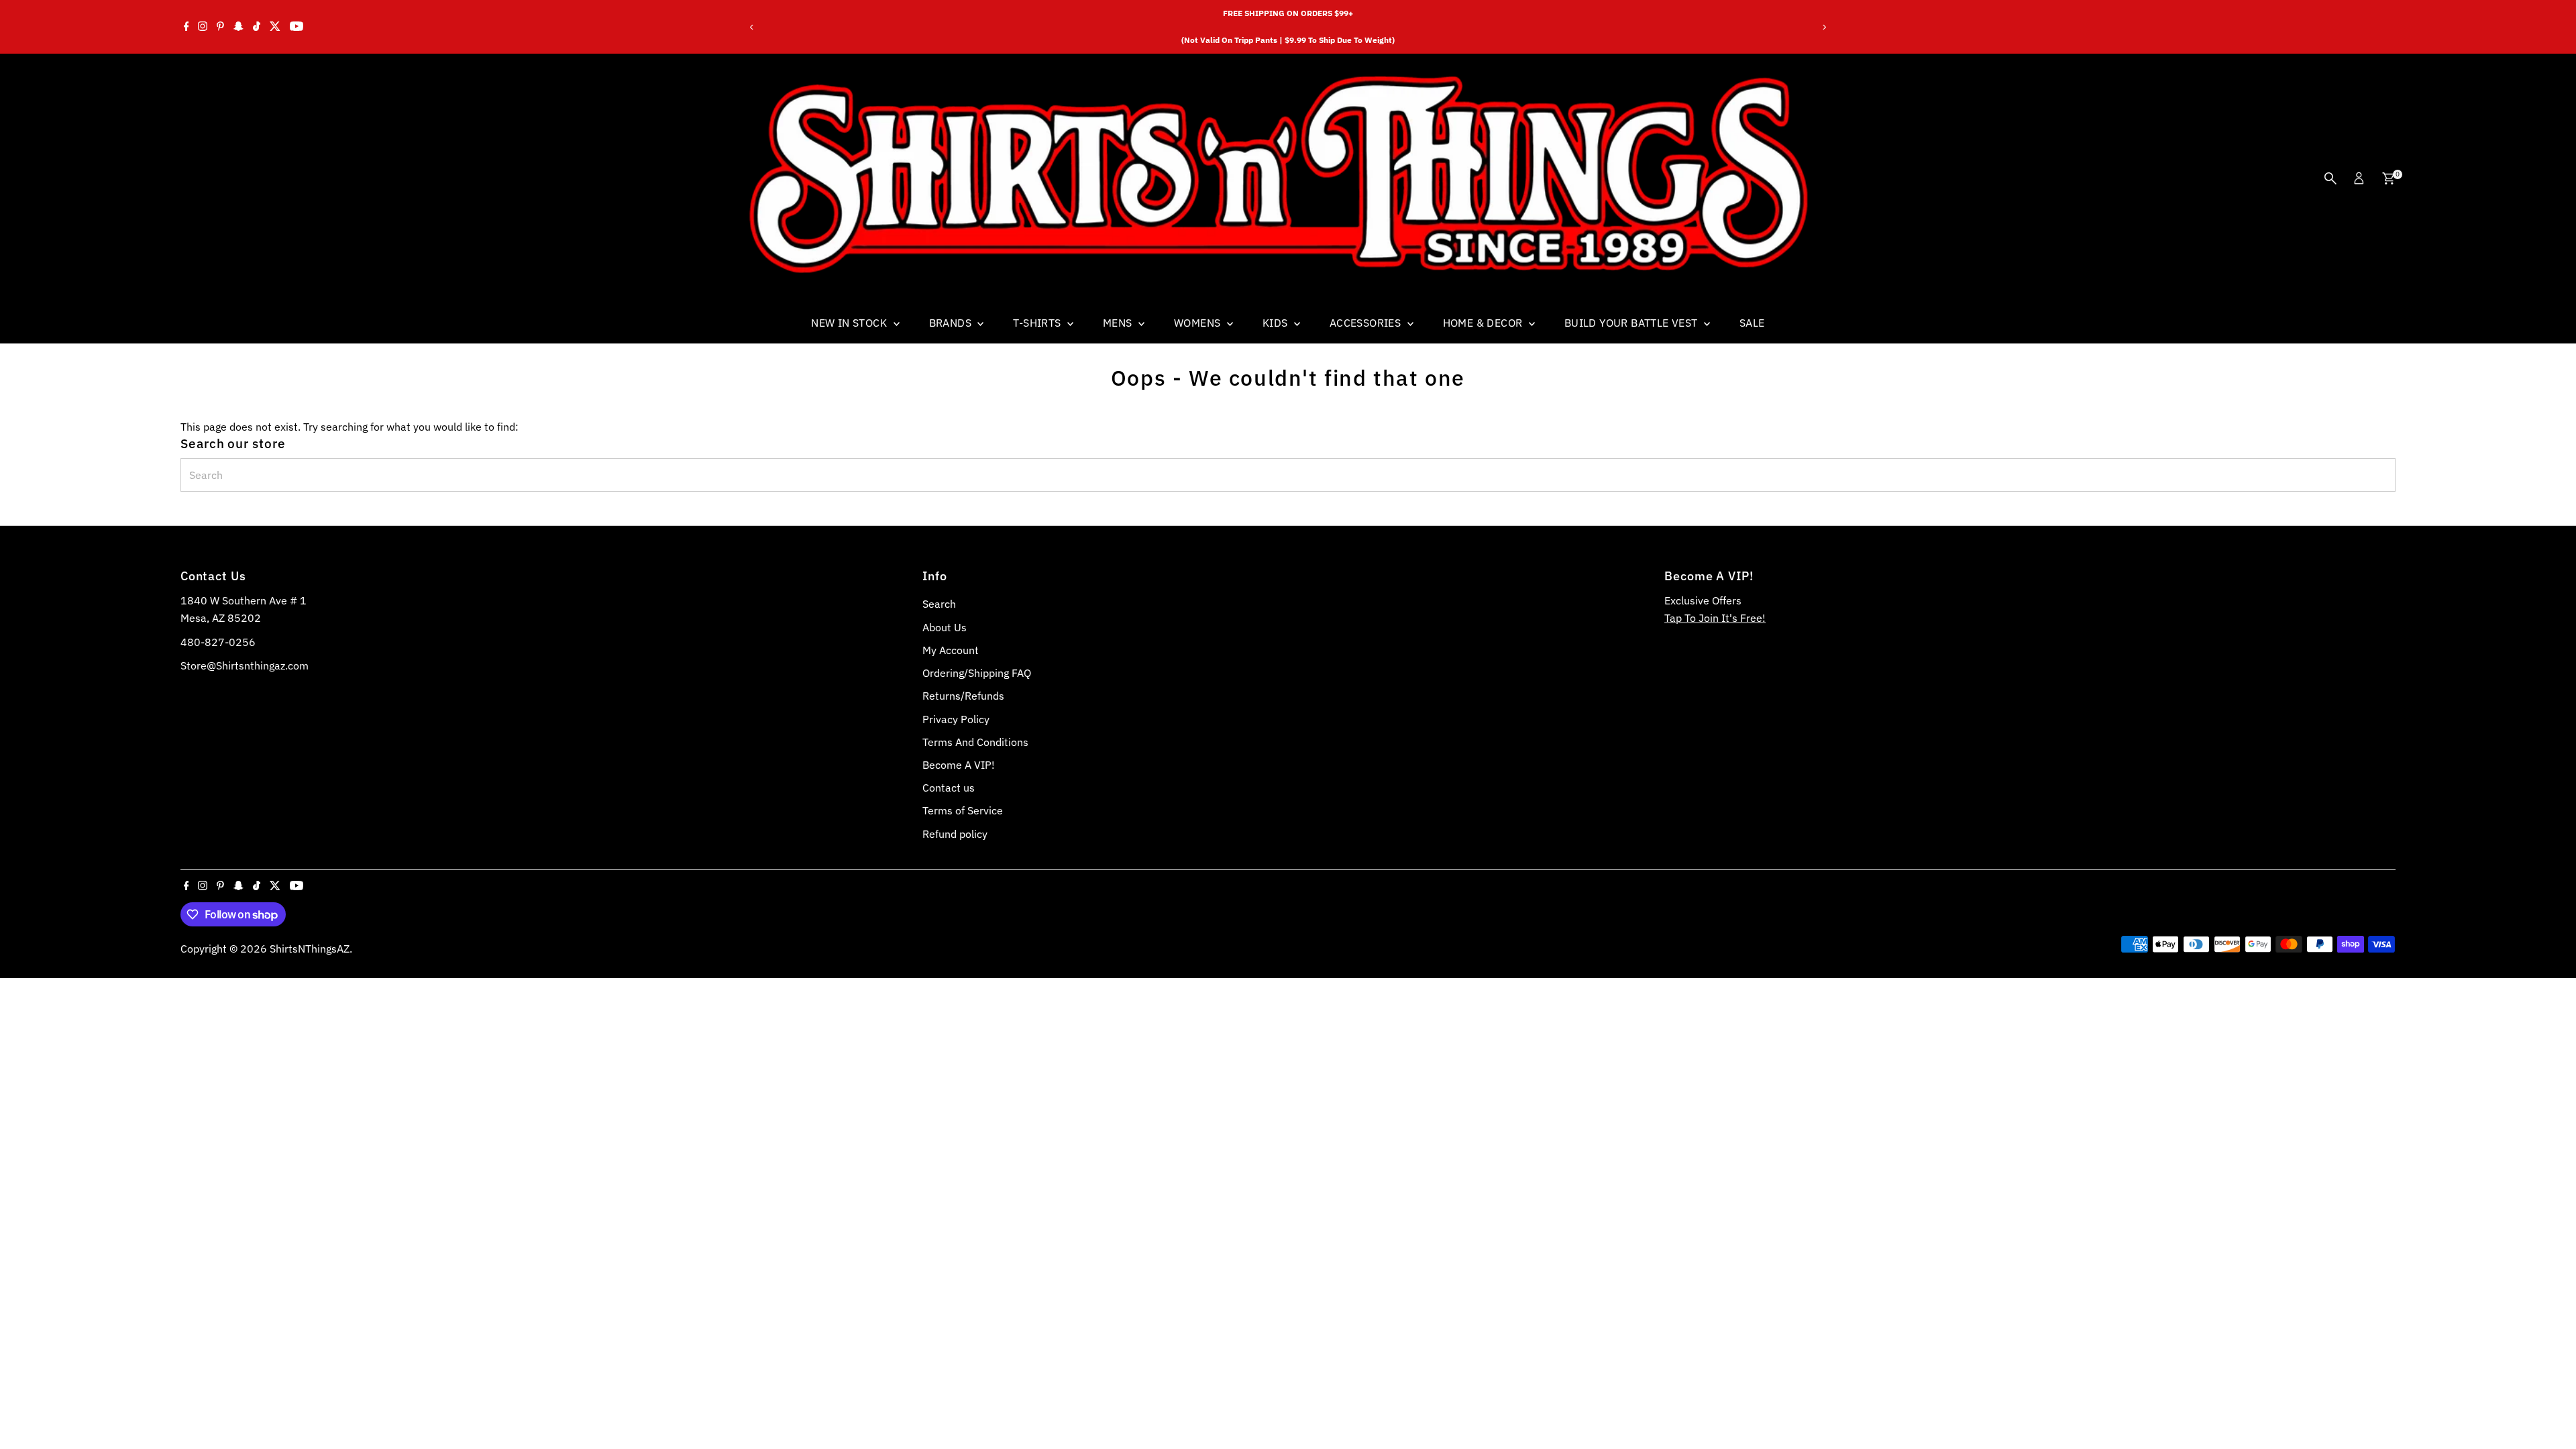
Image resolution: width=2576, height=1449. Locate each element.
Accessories (1367, 323)
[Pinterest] (220, 27)
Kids (1277, 323)
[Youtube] (297, 27)
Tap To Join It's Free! (1715, 618)
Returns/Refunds (963, 696)
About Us (945, 627)
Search (939, 604)
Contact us (949, 788)
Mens (1119, 323)
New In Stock (850, 323)
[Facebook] (186, 27)
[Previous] (752, 27)
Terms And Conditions (975, 742)
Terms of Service (963, 810)
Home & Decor (1484, 323)
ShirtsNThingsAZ (310, 949)
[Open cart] (2389, 178)
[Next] (1824, 27)
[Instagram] (203, 27)
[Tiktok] (257, 27)
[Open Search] (2330, 178)
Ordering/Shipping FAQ (977, 673)
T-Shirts (1038, 323)
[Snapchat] (238, 27)
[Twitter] (275, 27)
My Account (951, 650)
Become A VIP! (959, 765)
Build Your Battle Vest (1632, 323)
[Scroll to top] (2549, 1412)
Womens (1199, 323)
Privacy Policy (956, 719)
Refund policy (955, 834)
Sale (1752, 323)
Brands (952, 323)
